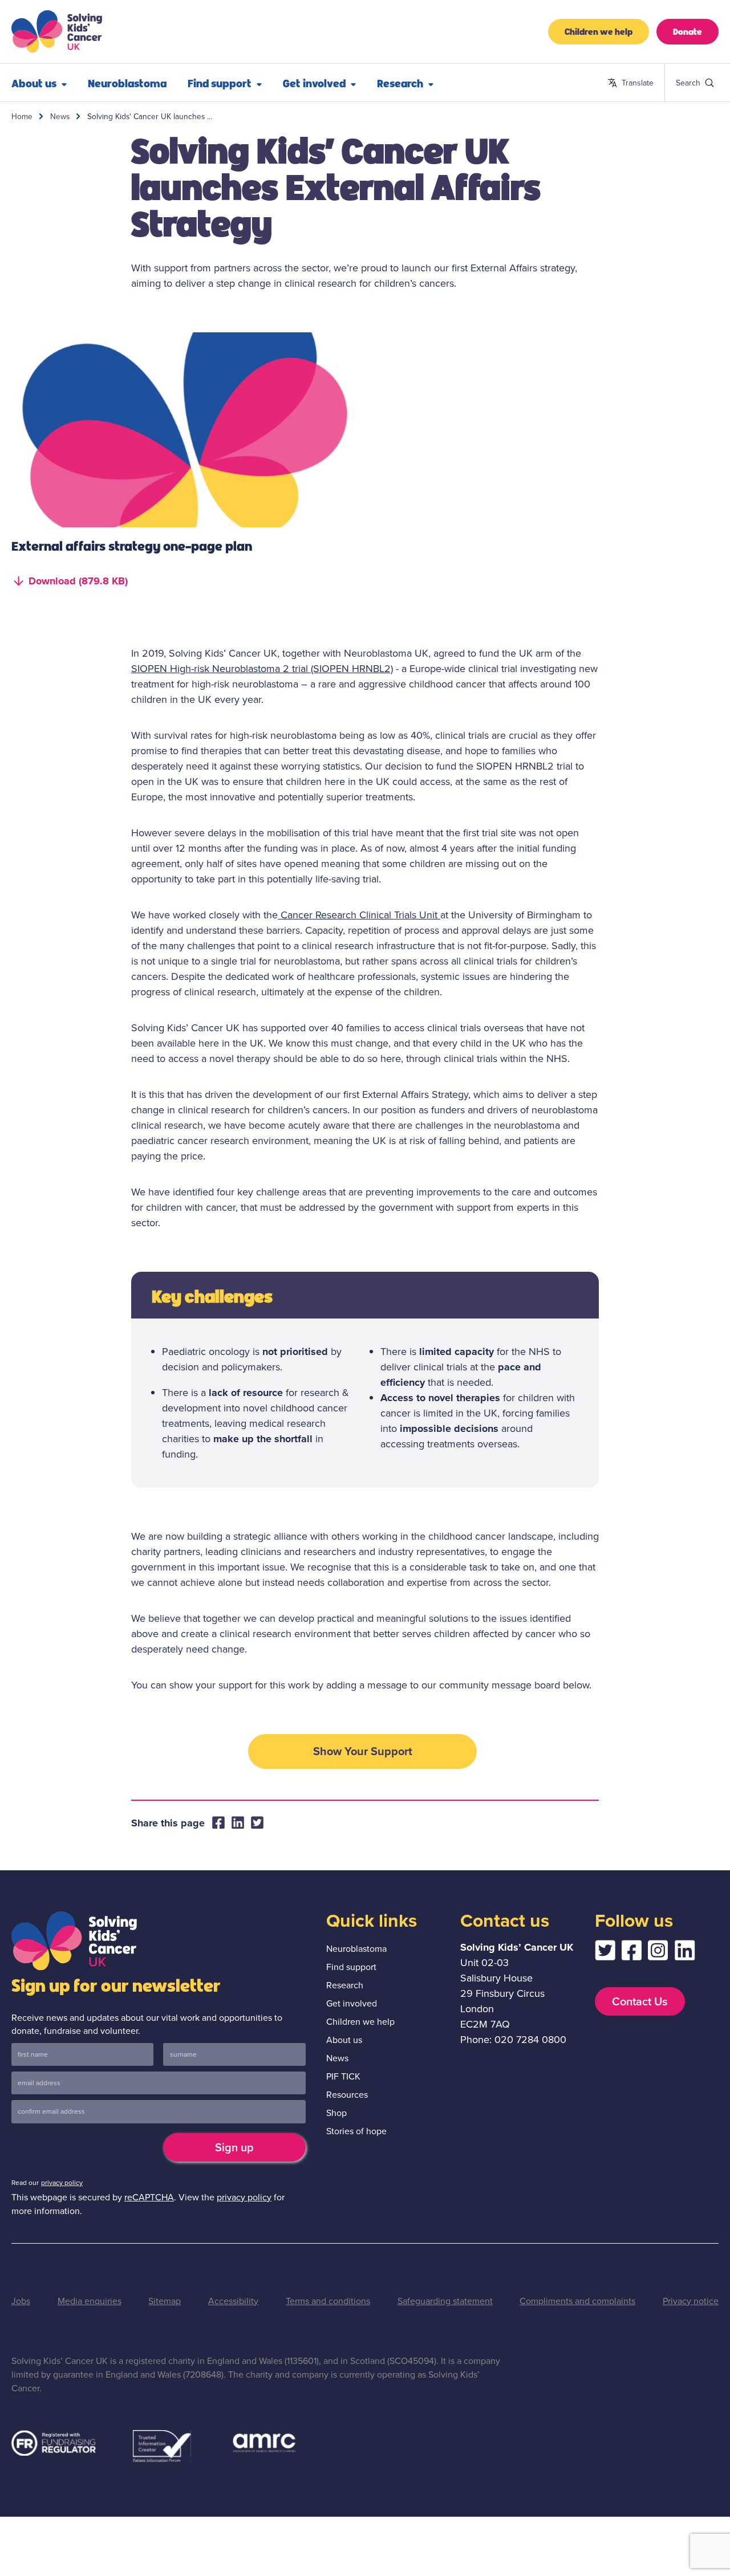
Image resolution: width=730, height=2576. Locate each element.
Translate (630, 83)
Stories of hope (356, 2131)
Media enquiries (90, 2301)
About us (34, 83)
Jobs (21, 2301)
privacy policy (62, 2183)
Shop (336, 2113)
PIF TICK (343, 2076)
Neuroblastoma (127, 83)
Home (22, 116)
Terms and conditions (328, 2301)
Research (400, 83)
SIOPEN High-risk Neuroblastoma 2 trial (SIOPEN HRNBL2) (262, 669)
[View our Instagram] (658, 1953)
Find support (220, 83)
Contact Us (640, 2001)
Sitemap (165, 2301)
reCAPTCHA (149, 2197)
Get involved (314, 83)
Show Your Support (363, 1751)
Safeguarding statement (445, 2301)
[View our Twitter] (605, 1953)
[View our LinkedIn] (685, 1953)
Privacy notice (691, 2301)
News (60, 116)
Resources (347, 2095)
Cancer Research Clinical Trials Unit (359, 915)
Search (681, 83)
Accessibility (233, 2301)
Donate (688, 31)
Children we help (599, 31)
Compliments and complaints (577, 2301)
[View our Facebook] (631, 1953)
